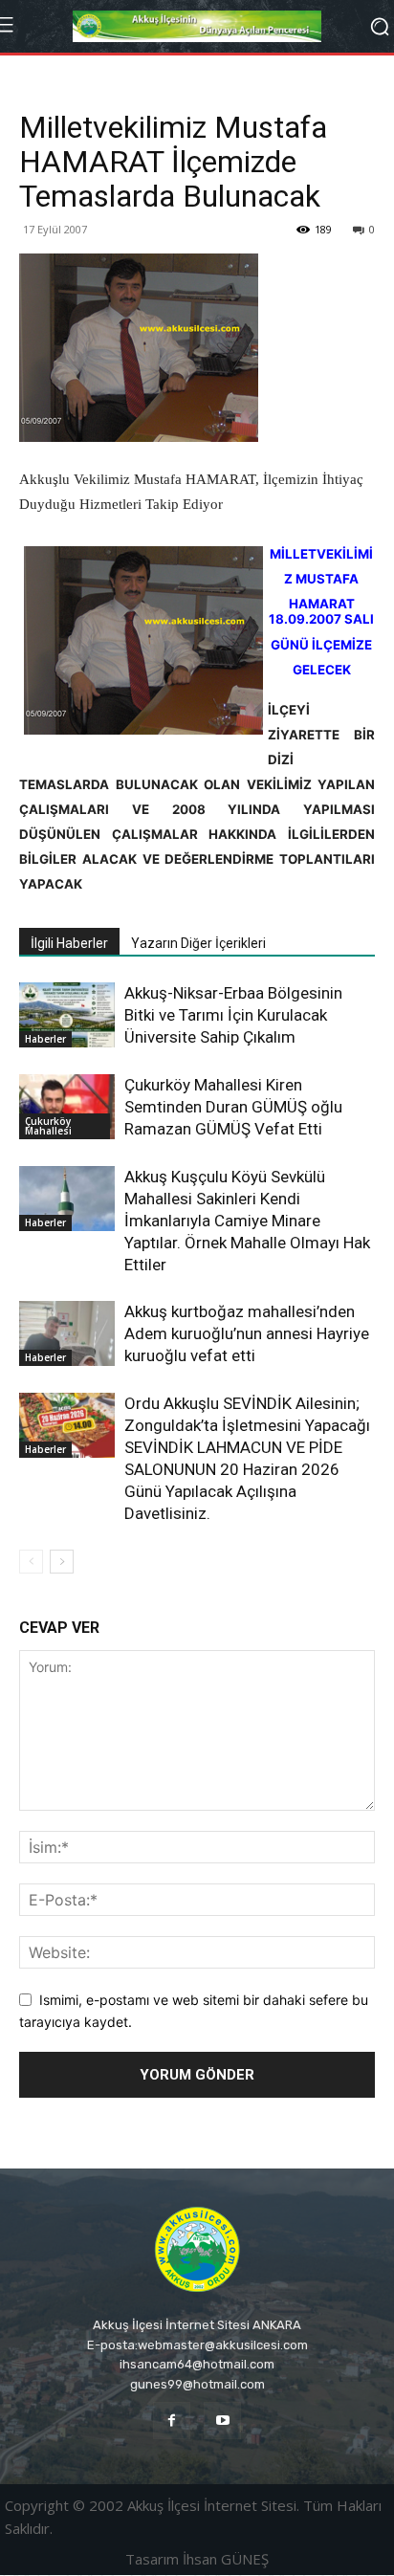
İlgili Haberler (69, 943)
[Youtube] (222, 2421)
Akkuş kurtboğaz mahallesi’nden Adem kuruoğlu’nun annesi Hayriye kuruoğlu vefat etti (247, 1333)
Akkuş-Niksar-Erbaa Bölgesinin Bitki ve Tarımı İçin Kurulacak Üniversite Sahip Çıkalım (233, 1015)
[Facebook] (172, 2421)
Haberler (45, 1039)
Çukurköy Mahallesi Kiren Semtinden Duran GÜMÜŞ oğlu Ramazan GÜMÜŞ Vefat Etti (233, 1107)
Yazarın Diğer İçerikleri (198, 943)
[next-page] (62, 1562)
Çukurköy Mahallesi (48, 1126)
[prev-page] (31, 1562)
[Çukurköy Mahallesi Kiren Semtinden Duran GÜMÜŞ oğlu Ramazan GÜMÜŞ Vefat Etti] (67, 1107)
